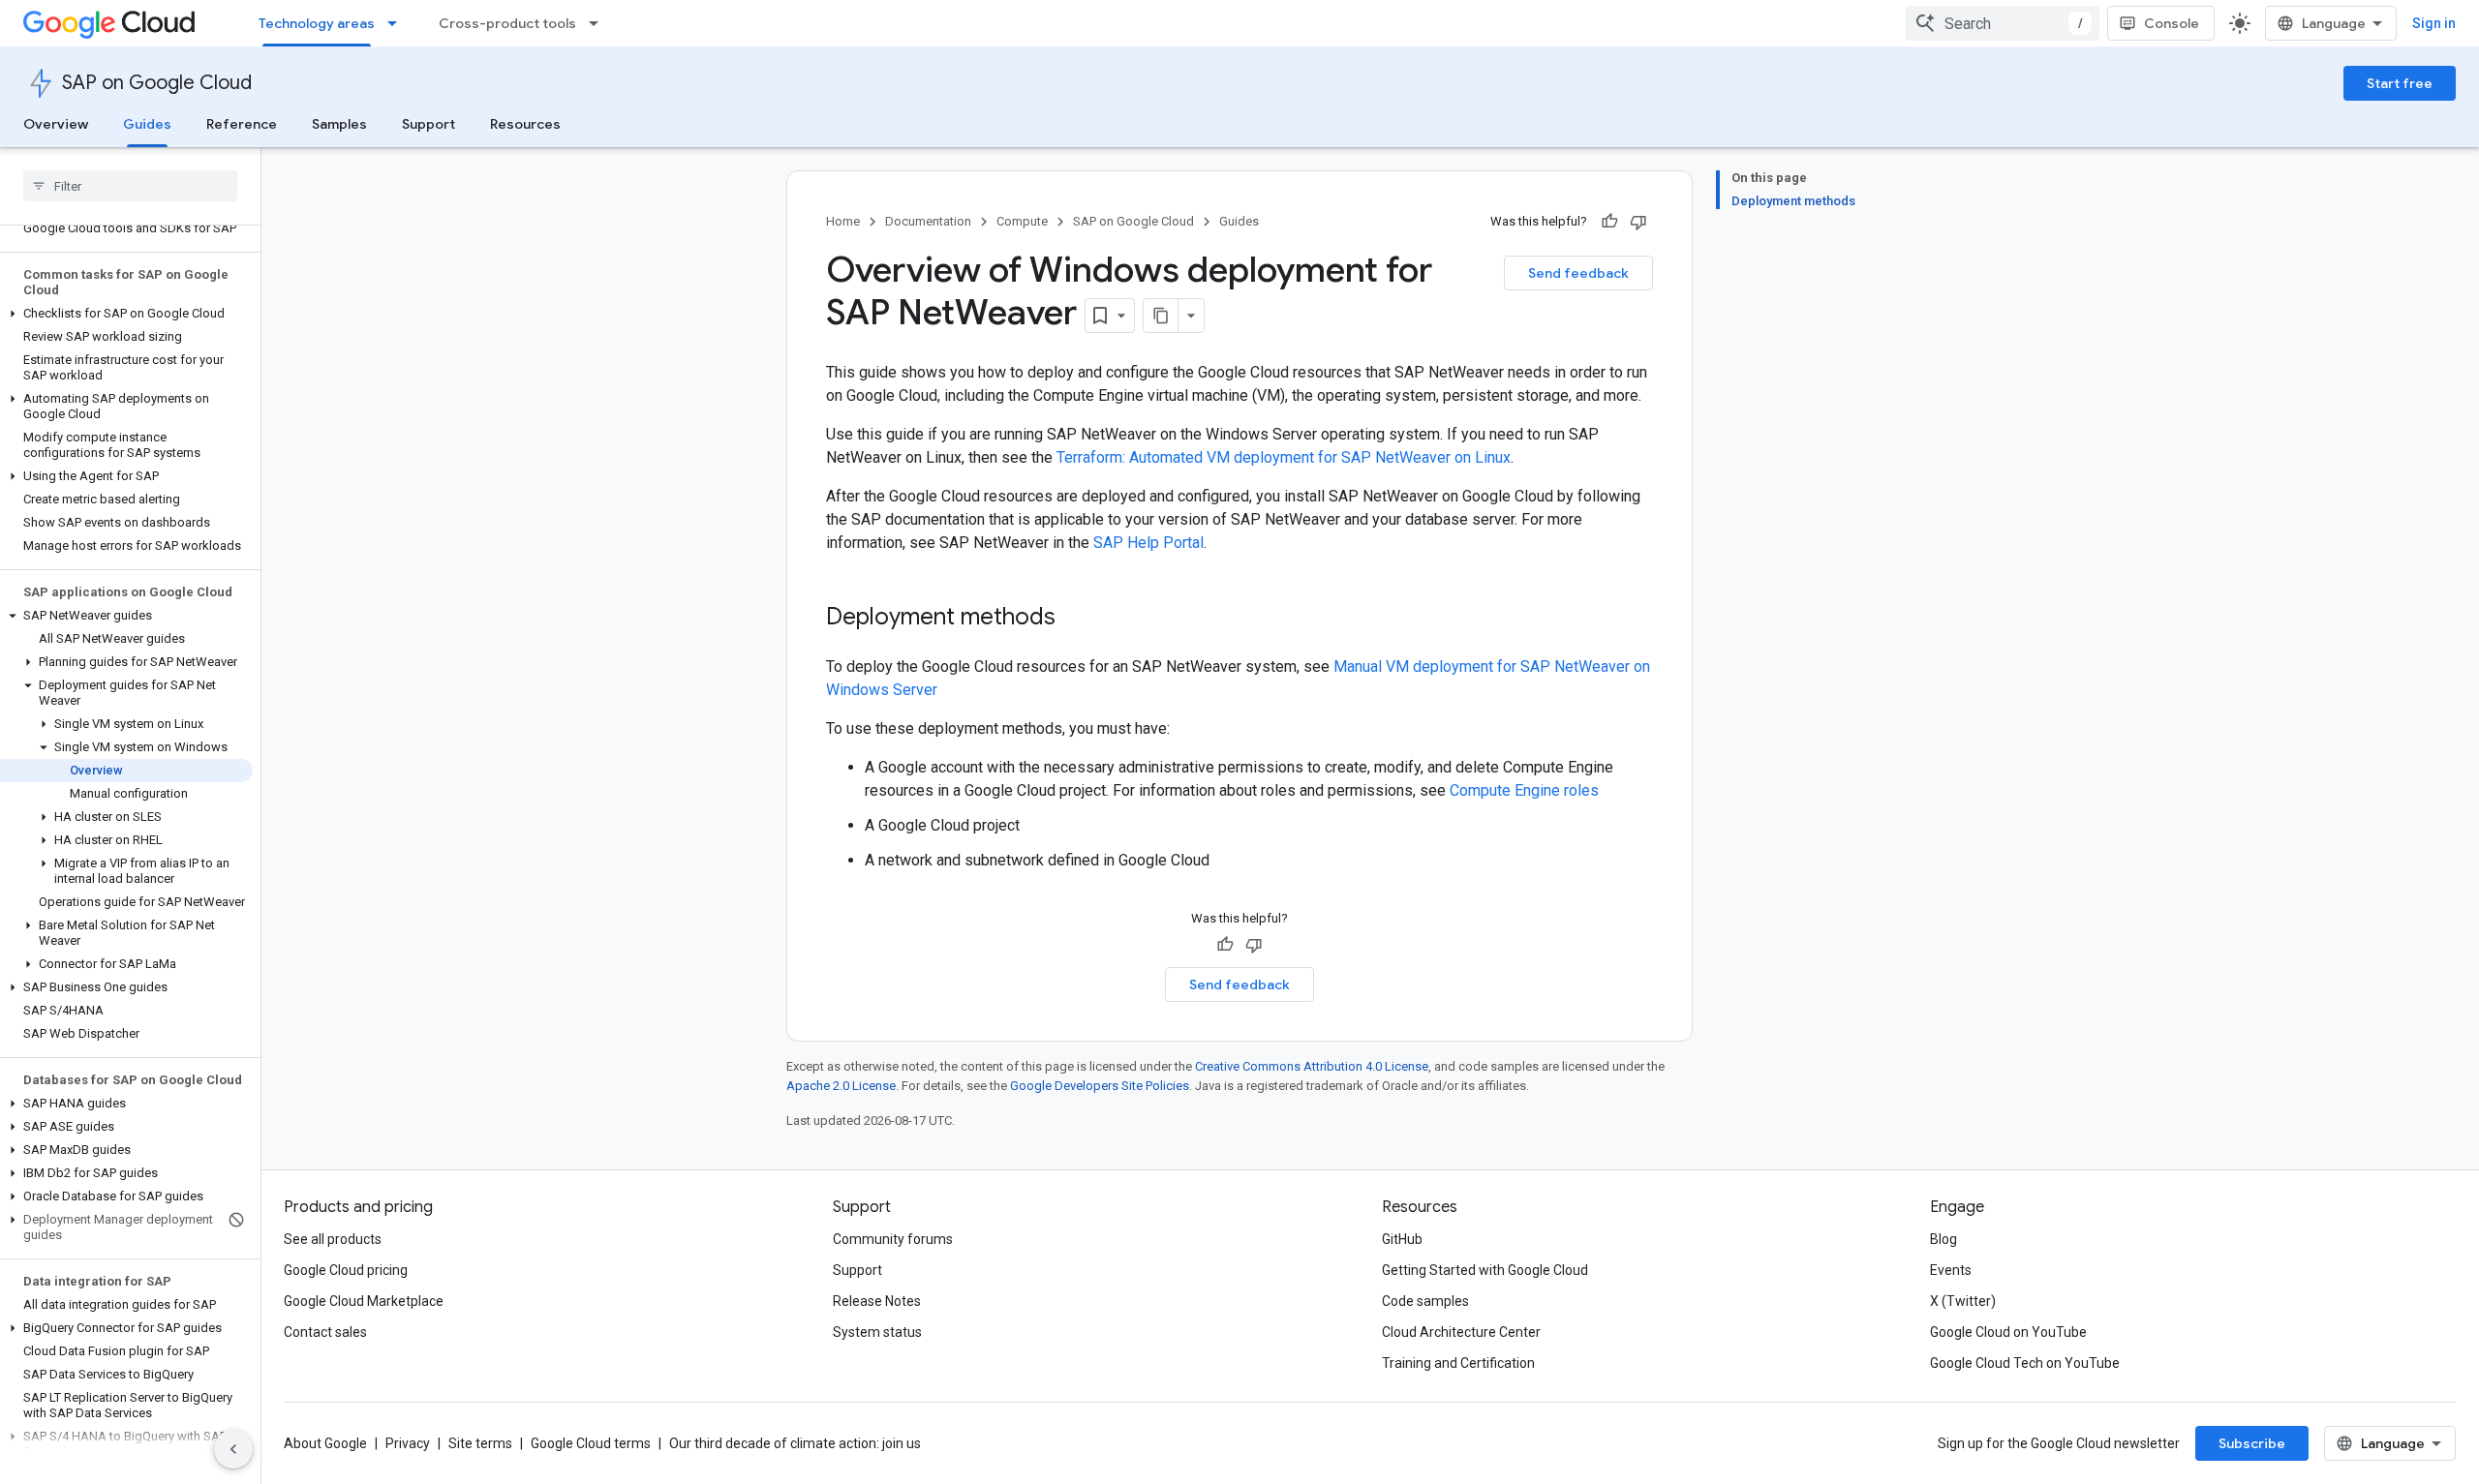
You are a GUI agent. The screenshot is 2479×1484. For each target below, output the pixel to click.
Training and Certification (1458, 1363)
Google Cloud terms (591, 1443)
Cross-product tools (507, 23)
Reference (242, 124)
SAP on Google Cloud (157, 83)
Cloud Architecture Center (1461, 1332)
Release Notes (877, 1301)
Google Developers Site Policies (1100, 1086)
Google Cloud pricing (346, 1270)
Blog (1943, 1239)
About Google (325, 1443)
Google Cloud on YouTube (2008, 1332)
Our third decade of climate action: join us (795, 1443)
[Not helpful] (1638, 222)
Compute (1022, 221)
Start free (2400, 83)
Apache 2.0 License (841, 1086)
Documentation (928, 221)
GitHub (1402, 1239)
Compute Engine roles (1524, 790)
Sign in (2434, 23)
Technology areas (317, 23)
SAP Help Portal (1148, 543)
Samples (339, 124)
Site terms (480, 1443)
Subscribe (2252, 1443)
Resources (525, 124)
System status (877, 1332)
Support (428, 124)
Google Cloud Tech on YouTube (2025, 1363)
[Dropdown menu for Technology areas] (398, 23)
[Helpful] (1609, 222)
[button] (126, 314)
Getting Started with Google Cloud (1485, 1270)
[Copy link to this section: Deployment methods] (1075, 619)
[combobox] (2003, 23)
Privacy (408, 1443)
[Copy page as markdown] (1161, 316)
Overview (56, 124)
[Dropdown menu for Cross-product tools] (599, 23)
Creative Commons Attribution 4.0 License (1312, 1066)
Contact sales (325, 1332)
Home (843, 221)
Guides (147, 124)
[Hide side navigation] (233, 1449)
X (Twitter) (1963, 1301)
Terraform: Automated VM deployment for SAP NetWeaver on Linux (1284, 457)
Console (2172, 23)
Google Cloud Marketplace (364, 1301)
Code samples (1425, 1301)
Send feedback (1578, 273)
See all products (333, 1239)
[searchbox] (130, 186)
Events (1951, 1270)
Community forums (893, 1239)
